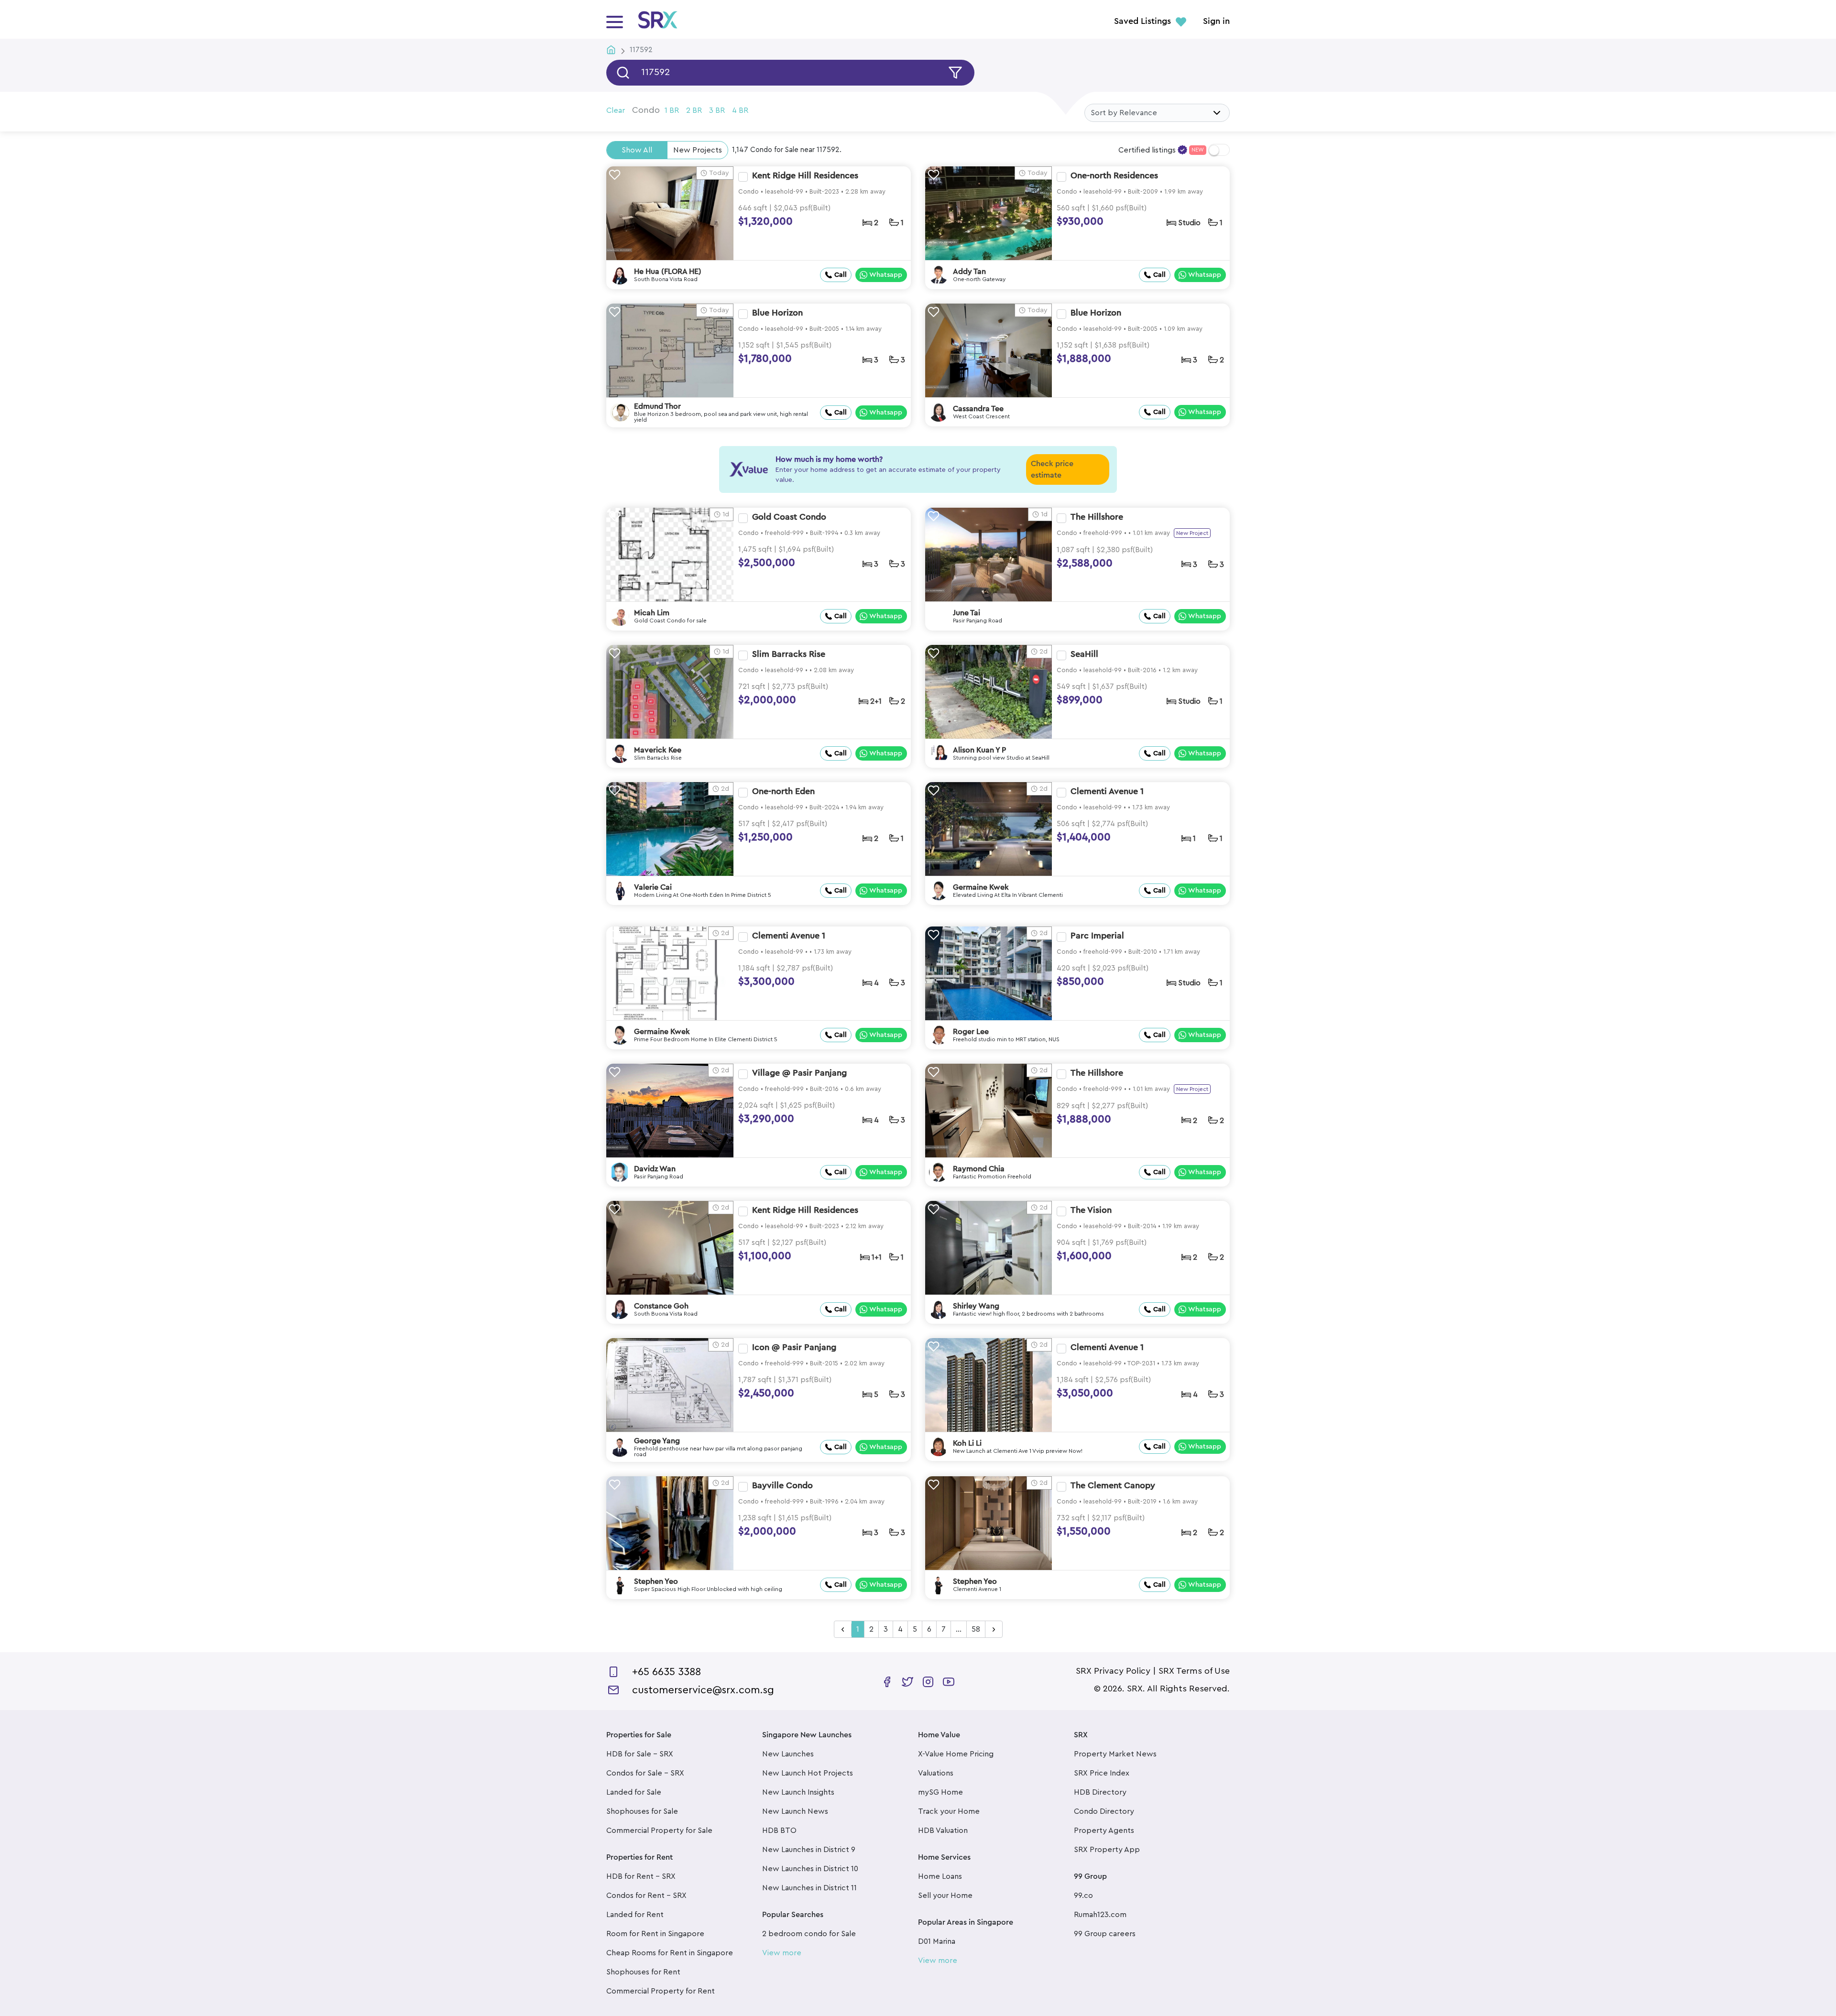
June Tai (967, 613)
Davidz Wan (655, 1169)
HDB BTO (779, 1831)
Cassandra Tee (978, 409)
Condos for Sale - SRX (645, 1773)
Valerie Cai (653, 887)
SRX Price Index (1102, 1773)
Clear (616, 110)
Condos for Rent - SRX (646, 1896)
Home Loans (940, 1876)
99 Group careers (1105, 1934)
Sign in (1216, 22)
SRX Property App (1107, 1850)
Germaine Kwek (981, 887)
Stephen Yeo (656, 1581)
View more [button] (782, 1953)
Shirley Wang (976, 1306)
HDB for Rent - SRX (641, 1876)
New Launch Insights (798, 1792)
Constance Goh (661, 1306)
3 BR (717, 110)
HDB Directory (1100, 1792)
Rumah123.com (1100, 1915)
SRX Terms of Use (1194, 1671)
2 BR (694, 110)
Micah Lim (652, 613)
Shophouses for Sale (642, 1811)
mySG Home (940, 1792)
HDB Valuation (943, 1831)
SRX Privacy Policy (1113, 1671)
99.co (1083, 1896)
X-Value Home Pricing (956, 1754)
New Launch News (795, 1811)
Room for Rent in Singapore (655, 1934)
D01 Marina (937, 1941)
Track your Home (949, 1811)
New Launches (788, 1754)
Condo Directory (1104, 1811)
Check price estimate (1052, 469)
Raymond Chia (979, 1169)
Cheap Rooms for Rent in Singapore (670, 1953)
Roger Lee (971, 1032)
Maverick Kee (658, 750)
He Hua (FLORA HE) (668, 272)
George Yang (657, 1441)
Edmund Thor (657, 406)
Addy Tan (969, 272)
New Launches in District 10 (810, 1869)
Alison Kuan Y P (979, 750)
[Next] (994, 1630)
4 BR (740, 110)
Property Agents (1104, 1831)
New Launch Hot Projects (808, 1773)
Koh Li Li (967, 1443)
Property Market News (1115, 1754)
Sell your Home (945, 1896)
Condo (646, 110)
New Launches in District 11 (809, 1888)
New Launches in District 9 (809, 1850)
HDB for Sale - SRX (640, 1754)
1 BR (672, 110)
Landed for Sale (634, 1792)
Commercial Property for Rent (661, 1991)
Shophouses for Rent (643, 1972)
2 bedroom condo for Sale (809, 1934)
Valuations (936, 1773)
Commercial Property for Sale (659, 1831)
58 (976, 1629)
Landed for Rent (635, 1915)
